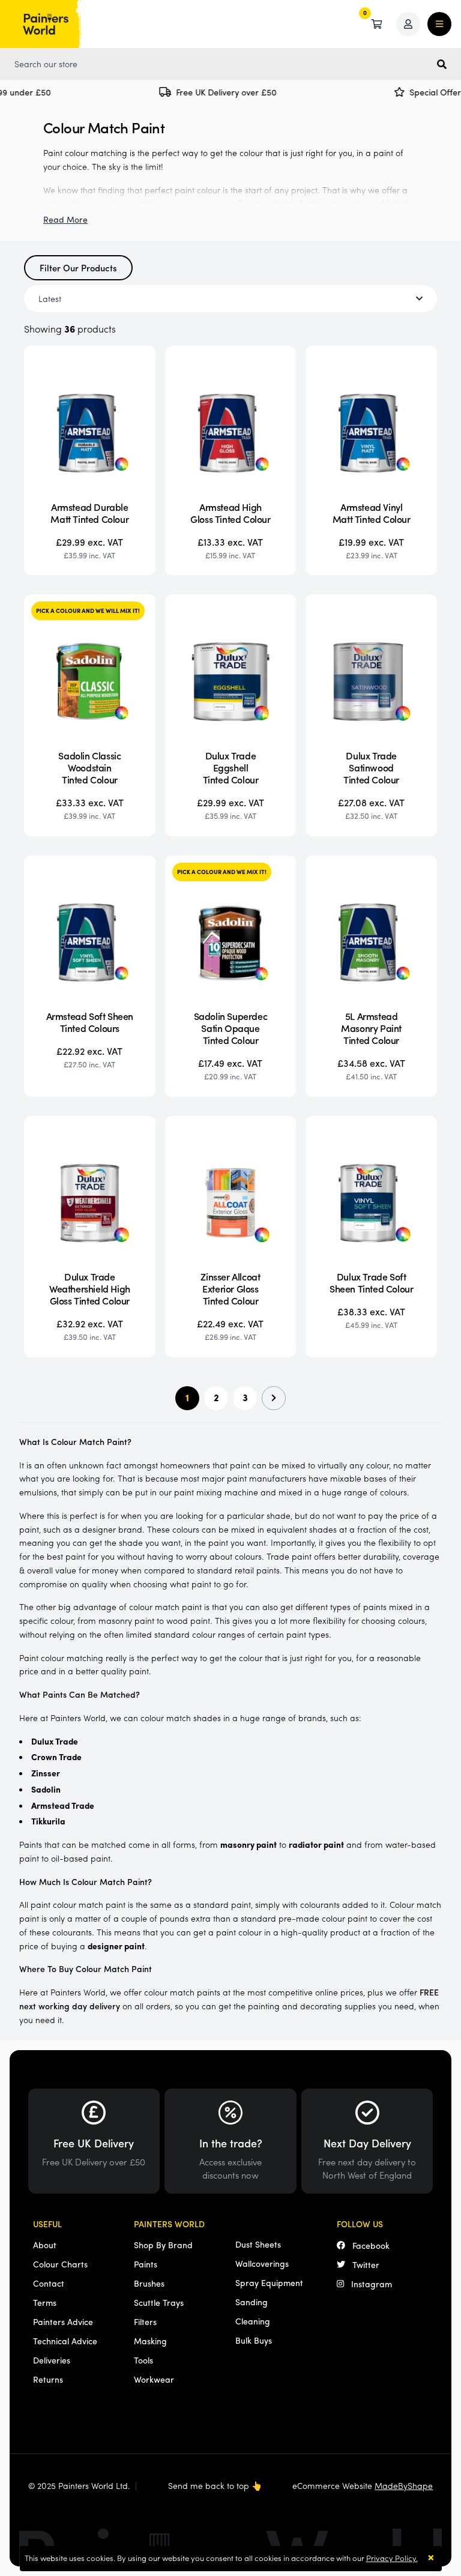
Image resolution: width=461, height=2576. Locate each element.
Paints (146, 2264)
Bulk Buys (254, 2340)
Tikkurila (48, 1821)
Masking (150, 2341)
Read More (65, 219)
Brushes (149, 2283)
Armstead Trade (63, 1805)
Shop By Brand (163, 2245)
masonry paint (249, 1844)
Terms (45, 2302)
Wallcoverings (262, 2263)
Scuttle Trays (159, 2302)
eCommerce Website (363, 2485)
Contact (49, 2283)
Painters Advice (63, 2321)
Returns (48, 2379)
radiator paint (316, 1844)
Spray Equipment (269, 2282)
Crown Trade (56, 1757)
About (45, 2245)
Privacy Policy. (392, 2558)
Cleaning (253, 2321)
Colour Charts (60, 2264)
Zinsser (46, 1773)
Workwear (154, 2379)
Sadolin (46, 1789)
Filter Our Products (78, 267)
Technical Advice (65, 2341)
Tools (143, 2360)
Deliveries (52, 2360)
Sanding (252, 2302)
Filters (145, 2321)
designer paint (116, 1946)
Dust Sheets (258, 2244)
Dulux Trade (55, 1741)
